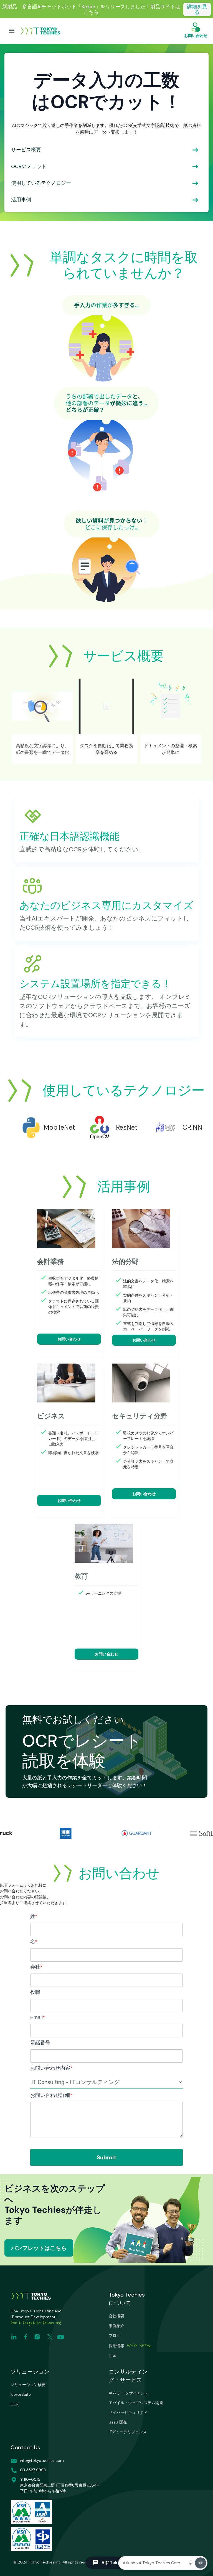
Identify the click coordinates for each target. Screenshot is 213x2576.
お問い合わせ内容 (51, 2068)
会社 (36, 1967)
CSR (112, 2356)
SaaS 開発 (118, 2422)
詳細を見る (197, 9)
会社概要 (116, 2316)
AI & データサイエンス (129, 2393)
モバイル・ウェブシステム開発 (136, 2403)
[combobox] (106, 2082)
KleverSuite (21, 2394)
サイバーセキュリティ (128, 2412)
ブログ (115, 2335)
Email (37, 2017)
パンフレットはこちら (39, 2248)
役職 (35, 1992)
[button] (12, 31)
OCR (15, 2404)
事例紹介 (116, 2326)
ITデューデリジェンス (128, 2432)
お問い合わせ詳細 (51, 2095)
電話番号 (40, 2043)
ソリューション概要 (28, 2385)
